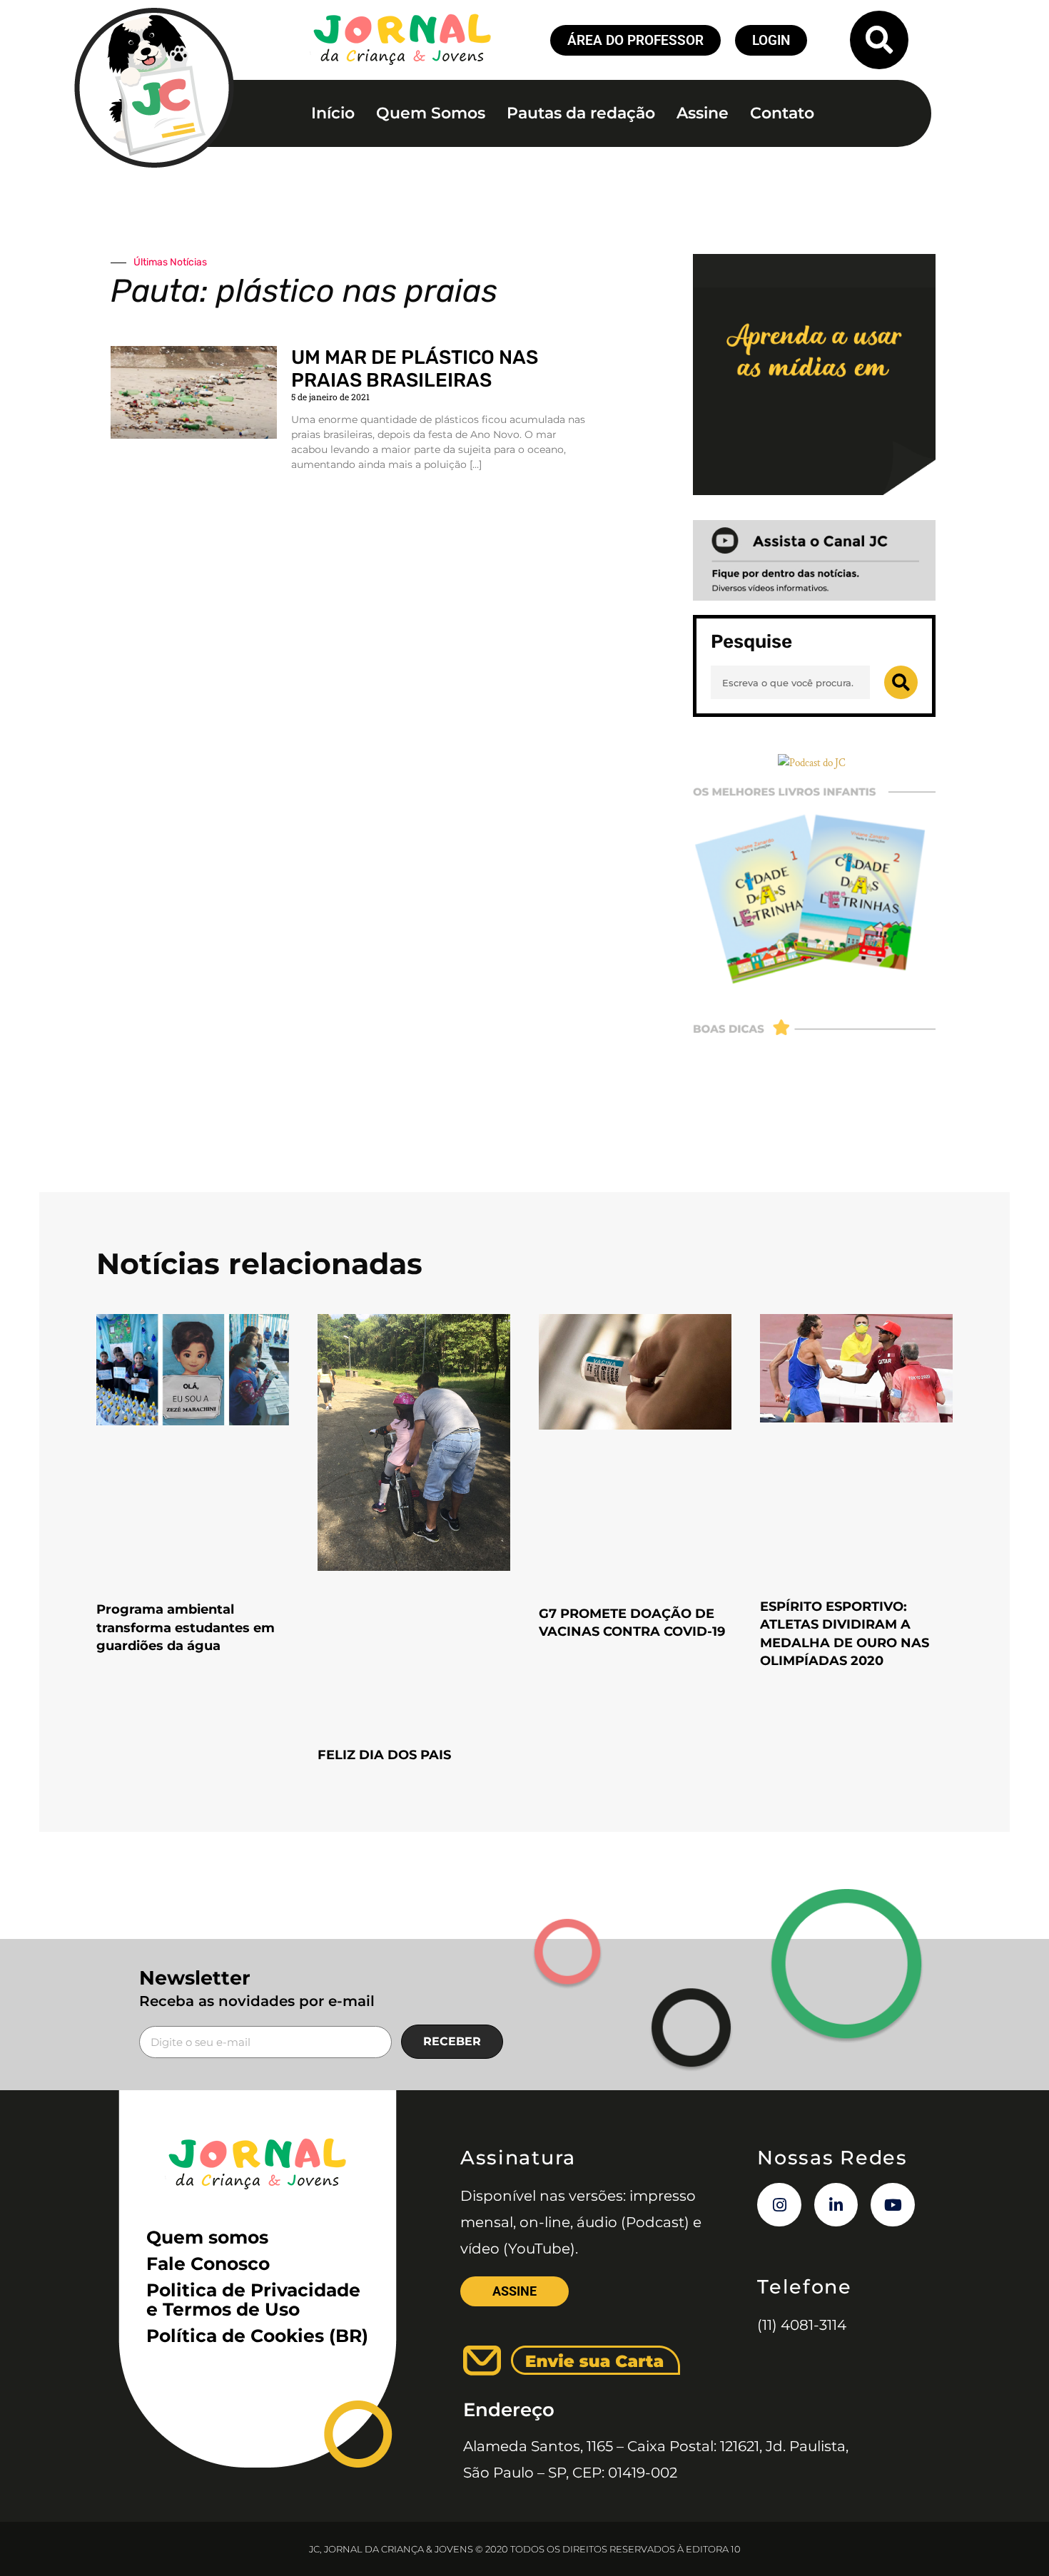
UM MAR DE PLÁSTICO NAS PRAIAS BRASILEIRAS (415, 369)
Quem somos (207, 2237)
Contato (782, 113)
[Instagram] (779, 2205)
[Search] (901, 682)
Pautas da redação (581, 113)
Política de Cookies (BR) (257, 2336)
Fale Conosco (208, 2264)
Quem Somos (431, 113)
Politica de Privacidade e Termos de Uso (253, 2300)
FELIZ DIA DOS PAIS (384, 1755)
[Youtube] (893, 2205)
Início (333, 113)
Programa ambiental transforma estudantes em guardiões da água (186, 1627)
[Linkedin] (836, 2205)
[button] (879, 40)
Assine (703, 113)
